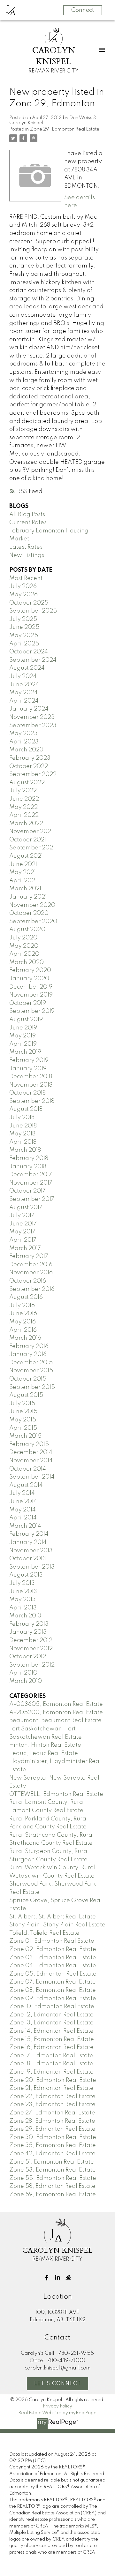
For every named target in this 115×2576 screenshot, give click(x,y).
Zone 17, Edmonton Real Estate (51, 2056)
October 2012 (28, 1657)
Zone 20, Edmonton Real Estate (53, 2080)
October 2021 (28, 840)
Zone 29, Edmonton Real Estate (65, 129)
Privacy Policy (57, 2406)
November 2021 (31, 832)
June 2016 (23, 1314)
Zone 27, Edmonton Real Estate (52, 2113)
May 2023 (23, 734)
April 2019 (23, 1044)
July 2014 (22, 1493)
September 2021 (32, 848)
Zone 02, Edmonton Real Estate (53, 1949)
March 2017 (25, 1248)
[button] (47, 2278)
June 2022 (24, 799)
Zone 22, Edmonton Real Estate (52, 2097)
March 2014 (25, 1526)
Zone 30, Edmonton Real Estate (53, 2137)
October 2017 (27, 1191)
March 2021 (25, 889)
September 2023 (33, 726)
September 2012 (32, 1665)
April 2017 (23, 1240)
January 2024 (29, 709)
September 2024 (33, 660)
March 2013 (25, 1616)
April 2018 (23, 1142)
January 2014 (28, 1542)
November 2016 (31, 1273)
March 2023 (26, 750)
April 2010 (23, 1673)
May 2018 (22, 1134)
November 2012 (31, 1649)
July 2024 (23, 676)
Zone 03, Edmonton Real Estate (53, 1958)
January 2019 (28, 1069)
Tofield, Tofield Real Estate (44, 1933)
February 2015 (29, 1444)
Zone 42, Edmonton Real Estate (52, 2154)
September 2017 (32, 1199)
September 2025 (33, 611)
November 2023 (32, 717)
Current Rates (28, 523)
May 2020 (24, 946)
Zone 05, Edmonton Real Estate (53, 1974)
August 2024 (27, 668)
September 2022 (33, 774)
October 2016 (28, 1281)
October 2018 (27, 1093)
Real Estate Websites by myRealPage (57, 2413)
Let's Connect (58, 2384)
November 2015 (31, 1371)
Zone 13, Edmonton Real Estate (51, 2023)
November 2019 (31, 995)
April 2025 (24, 644)
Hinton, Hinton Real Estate (45, 1745)
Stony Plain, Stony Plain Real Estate (57, 1925)
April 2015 (23, 1428)
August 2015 (26, 1395)
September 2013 (32, 1567)
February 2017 (29, 1256)
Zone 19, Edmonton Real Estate (51, 2072)
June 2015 (23, 1412)
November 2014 (31, 1461)
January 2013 (28, 1632)
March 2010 (26, 1681)
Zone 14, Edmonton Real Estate (51, 2031)
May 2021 (23, 872)
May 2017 (22, 1232)
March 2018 (25, 1150)
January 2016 (28, 1354)
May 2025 (24, 636)
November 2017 (31, 1183)
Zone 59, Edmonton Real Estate (53, 2195)
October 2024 (29, 652)
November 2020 (32, 905)
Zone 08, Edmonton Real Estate (53, 1990)
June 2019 (23, 1028)
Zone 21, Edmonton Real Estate (51, 2088)
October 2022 (29, 766)
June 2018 (23, 1126)
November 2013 (31, 1551)
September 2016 (32, 1289)
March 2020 (27, 962)
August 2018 (26, 1109)
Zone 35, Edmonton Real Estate (53, 2145)
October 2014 (28, 1469)
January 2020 (29, 979)
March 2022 (26, 824)
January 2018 (28, 1167)
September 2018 (32, 1101)
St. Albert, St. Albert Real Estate (53, 1917)
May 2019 (23, 1036)
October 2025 (29, 603)
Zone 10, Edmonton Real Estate (52, 2007)
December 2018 (31, 1077)
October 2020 (29, 913)
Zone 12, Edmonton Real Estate (51, 2015)
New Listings (27, 555)
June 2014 (23, 1502)
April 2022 (24, 815)
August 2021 (26, 856)
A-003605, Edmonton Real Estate (56, 1704)
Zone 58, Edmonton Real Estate (52, 2186)
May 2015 (23, 1420)
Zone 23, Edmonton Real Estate (52, 2105)
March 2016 (25, 1338)
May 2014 (23, 1510)
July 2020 (23, 938)
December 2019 (31, 987)
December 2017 (31, 1175)
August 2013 (26, 1575)
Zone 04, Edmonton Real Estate (53, 1966)
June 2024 (24, 685)
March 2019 (25, 1052)
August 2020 (27, 930)
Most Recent (26, 578)
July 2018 (22, 1118)
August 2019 (26, 1020)
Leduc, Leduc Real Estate (44, 1753)
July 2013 (22, 1583)
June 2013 (23, 1592)
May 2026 (23, 595)
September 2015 (32, 1387)
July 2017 (22, 1216)
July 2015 (22, 1404)
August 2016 (26, 1297)
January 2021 (28, 897)
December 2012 (31, 1640)
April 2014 (23, 1518)
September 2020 (33, 922)
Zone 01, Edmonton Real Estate (52, 1941)
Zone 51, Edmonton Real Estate (52, 2162)
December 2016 (31, 1265)
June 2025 (24, 627)
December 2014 (31, 1452)
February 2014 (29, 1534)
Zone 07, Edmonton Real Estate (53, 1982)
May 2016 (23, 1322)
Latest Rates (26, 547)
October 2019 (28, 1003)
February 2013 (29, 1624)
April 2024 (24, 701)
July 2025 (23, 619)
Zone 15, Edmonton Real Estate (52, 2039)
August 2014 (26, 1485)
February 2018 (29, 1158)
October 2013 (28, 1559)
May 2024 (23, 693)
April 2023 (24, 742)
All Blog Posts (27, 515)
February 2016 (29, 1346)
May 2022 (23, 807)
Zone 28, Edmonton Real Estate (52, 2121)
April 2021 (23, 881)
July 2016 (22, 1306)
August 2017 (26, 1208)
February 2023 (30, 758)
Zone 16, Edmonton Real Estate (51, 2047)
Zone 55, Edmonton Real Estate (53, 2178)
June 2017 (23, 1224)
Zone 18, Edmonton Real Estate (51, 2064)
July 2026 (23, 586)
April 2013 (23, 1608)
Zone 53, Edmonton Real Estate (53, 2170)
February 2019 (29, 1060)
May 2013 (23, 1600)
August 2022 (27, 783)
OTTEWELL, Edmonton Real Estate (56, 1794)
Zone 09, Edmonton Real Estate (53, 1999)
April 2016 (23, 1330)
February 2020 (30, 970)
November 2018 (31, 1085)
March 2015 (25, 1436)
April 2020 (24, 954)
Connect (83, 10)
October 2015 (28, 1379)
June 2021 (23, 864)
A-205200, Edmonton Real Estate (56, 1713)
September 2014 (32, 1477)
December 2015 (31, 1363)
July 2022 (23, 791)
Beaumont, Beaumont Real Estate (55, 1721)
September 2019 (32, 1011)
